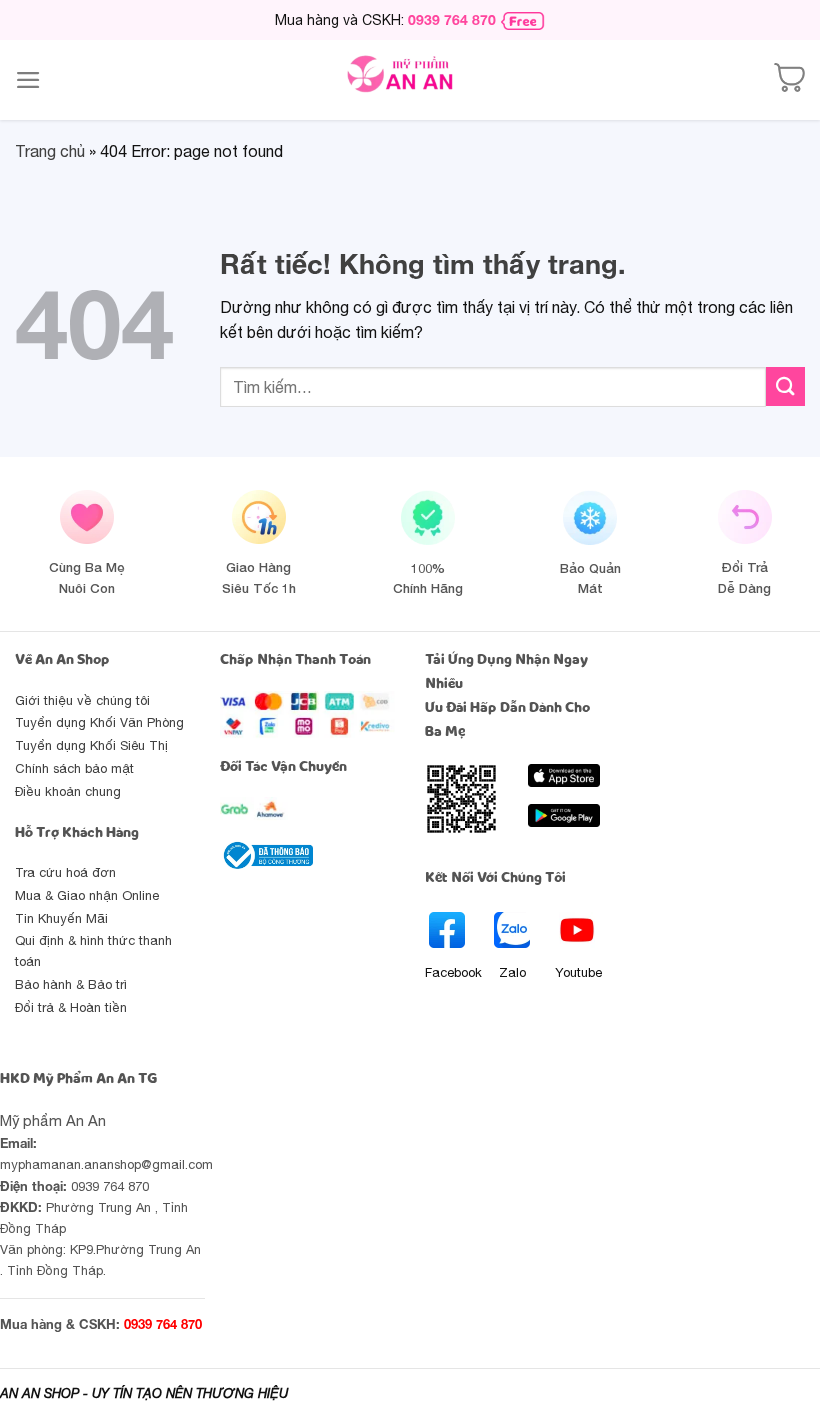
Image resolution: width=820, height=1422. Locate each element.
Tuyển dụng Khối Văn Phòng (99, 722)
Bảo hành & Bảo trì (71, 984)
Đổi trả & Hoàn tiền (71, 1007)
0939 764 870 (452, 19)
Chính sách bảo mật (74, 768)
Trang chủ (50, 151)
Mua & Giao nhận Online (87, 895)
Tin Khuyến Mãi (61, 918)
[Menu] (28, 80)
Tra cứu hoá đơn (65, 872)
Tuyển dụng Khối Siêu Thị (91, 745)
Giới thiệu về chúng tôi (82, 700)
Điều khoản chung (68, 791)
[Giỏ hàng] (789, 80)
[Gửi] (785, 386)
